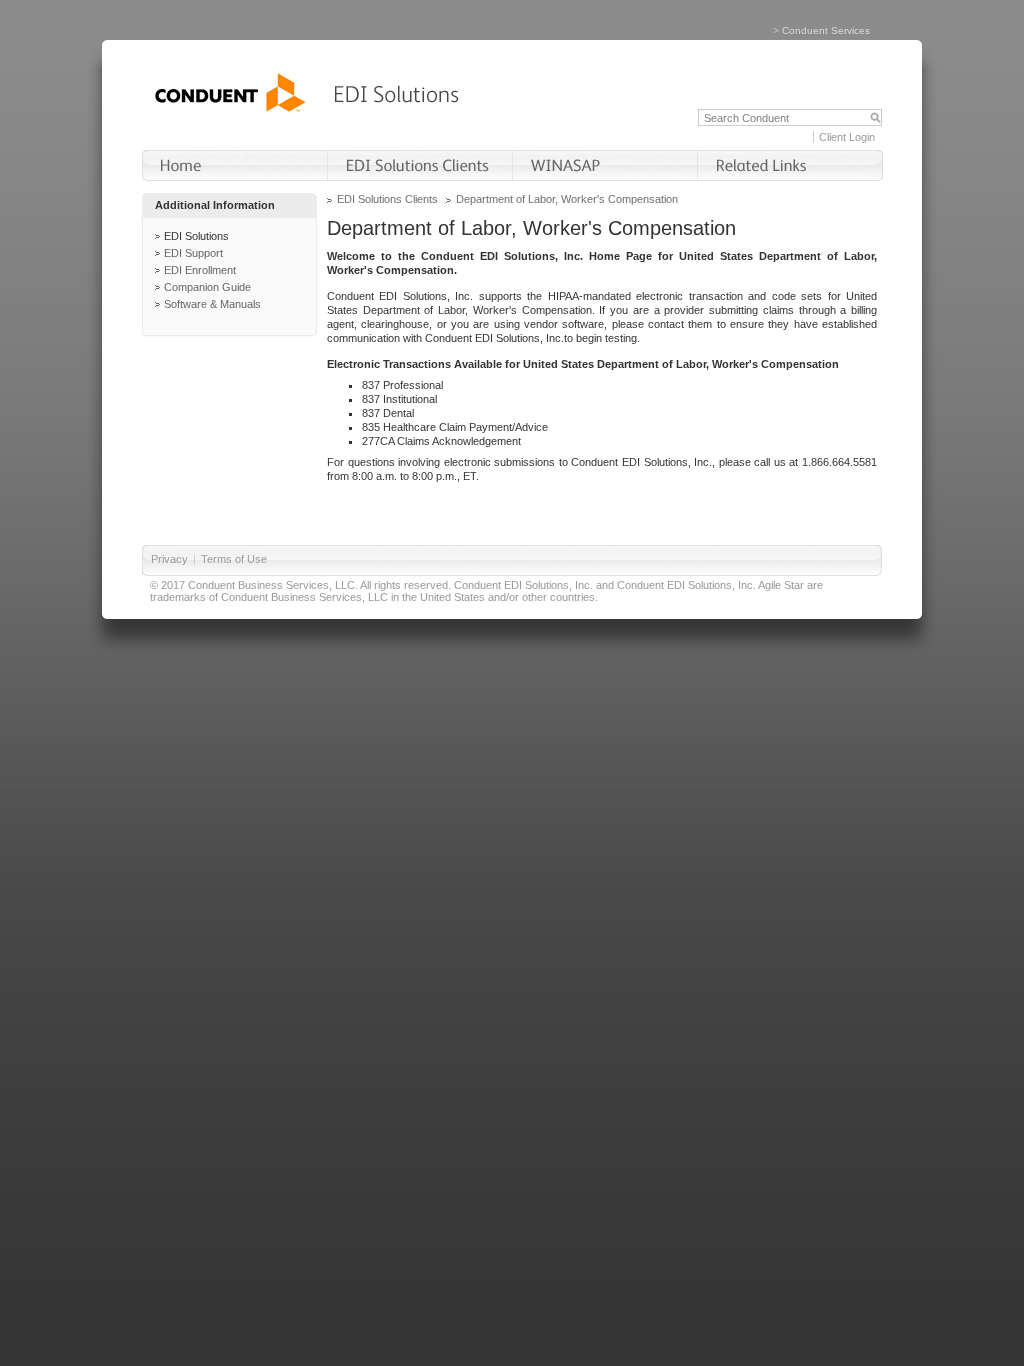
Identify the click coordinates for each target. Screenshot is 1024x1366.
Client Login (847, 137)
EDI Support (193, 253)
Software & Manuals (212, 304)
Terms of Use (234, 559)
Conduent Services (826, 30)
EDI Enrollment (200, 270)
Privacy (169, 559)
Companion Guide (207, 287)
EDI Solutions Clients (387, 199)
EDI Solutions (196, 236)
